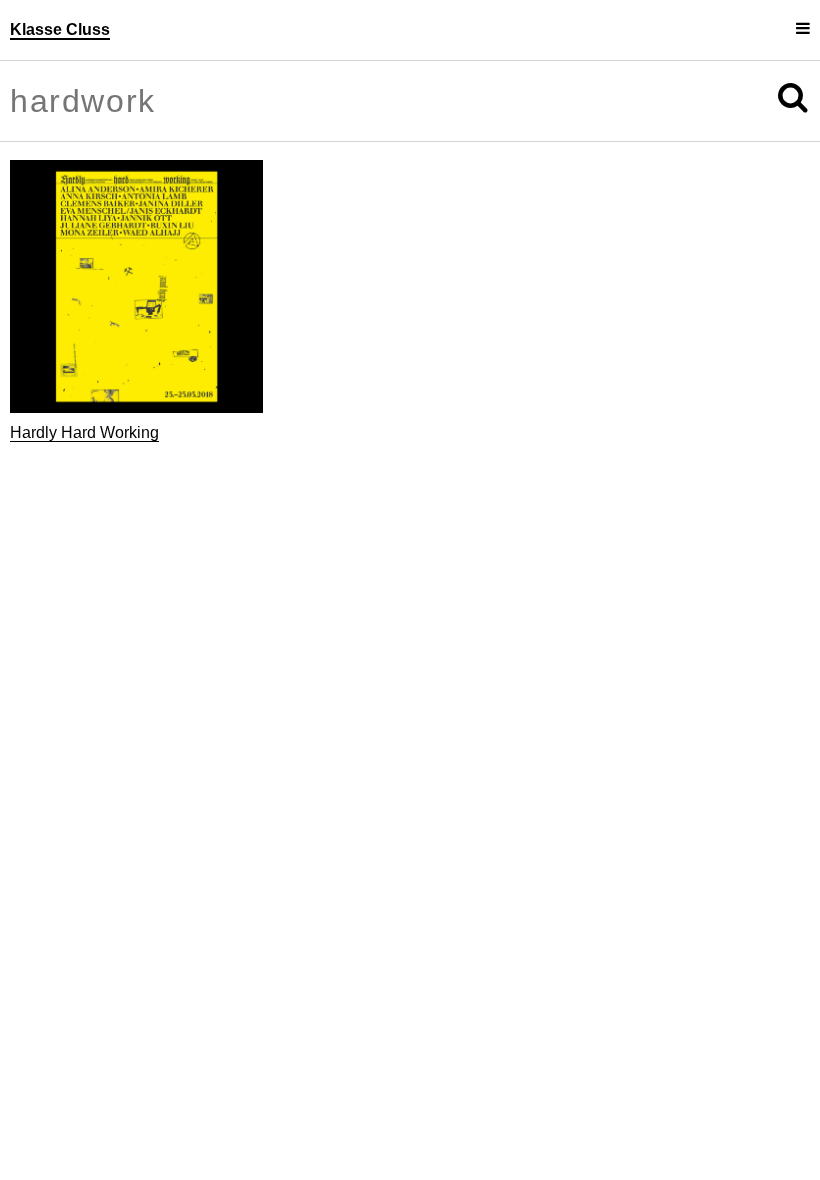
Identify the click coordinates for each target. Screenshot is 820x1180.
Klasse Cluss (60, 29)
